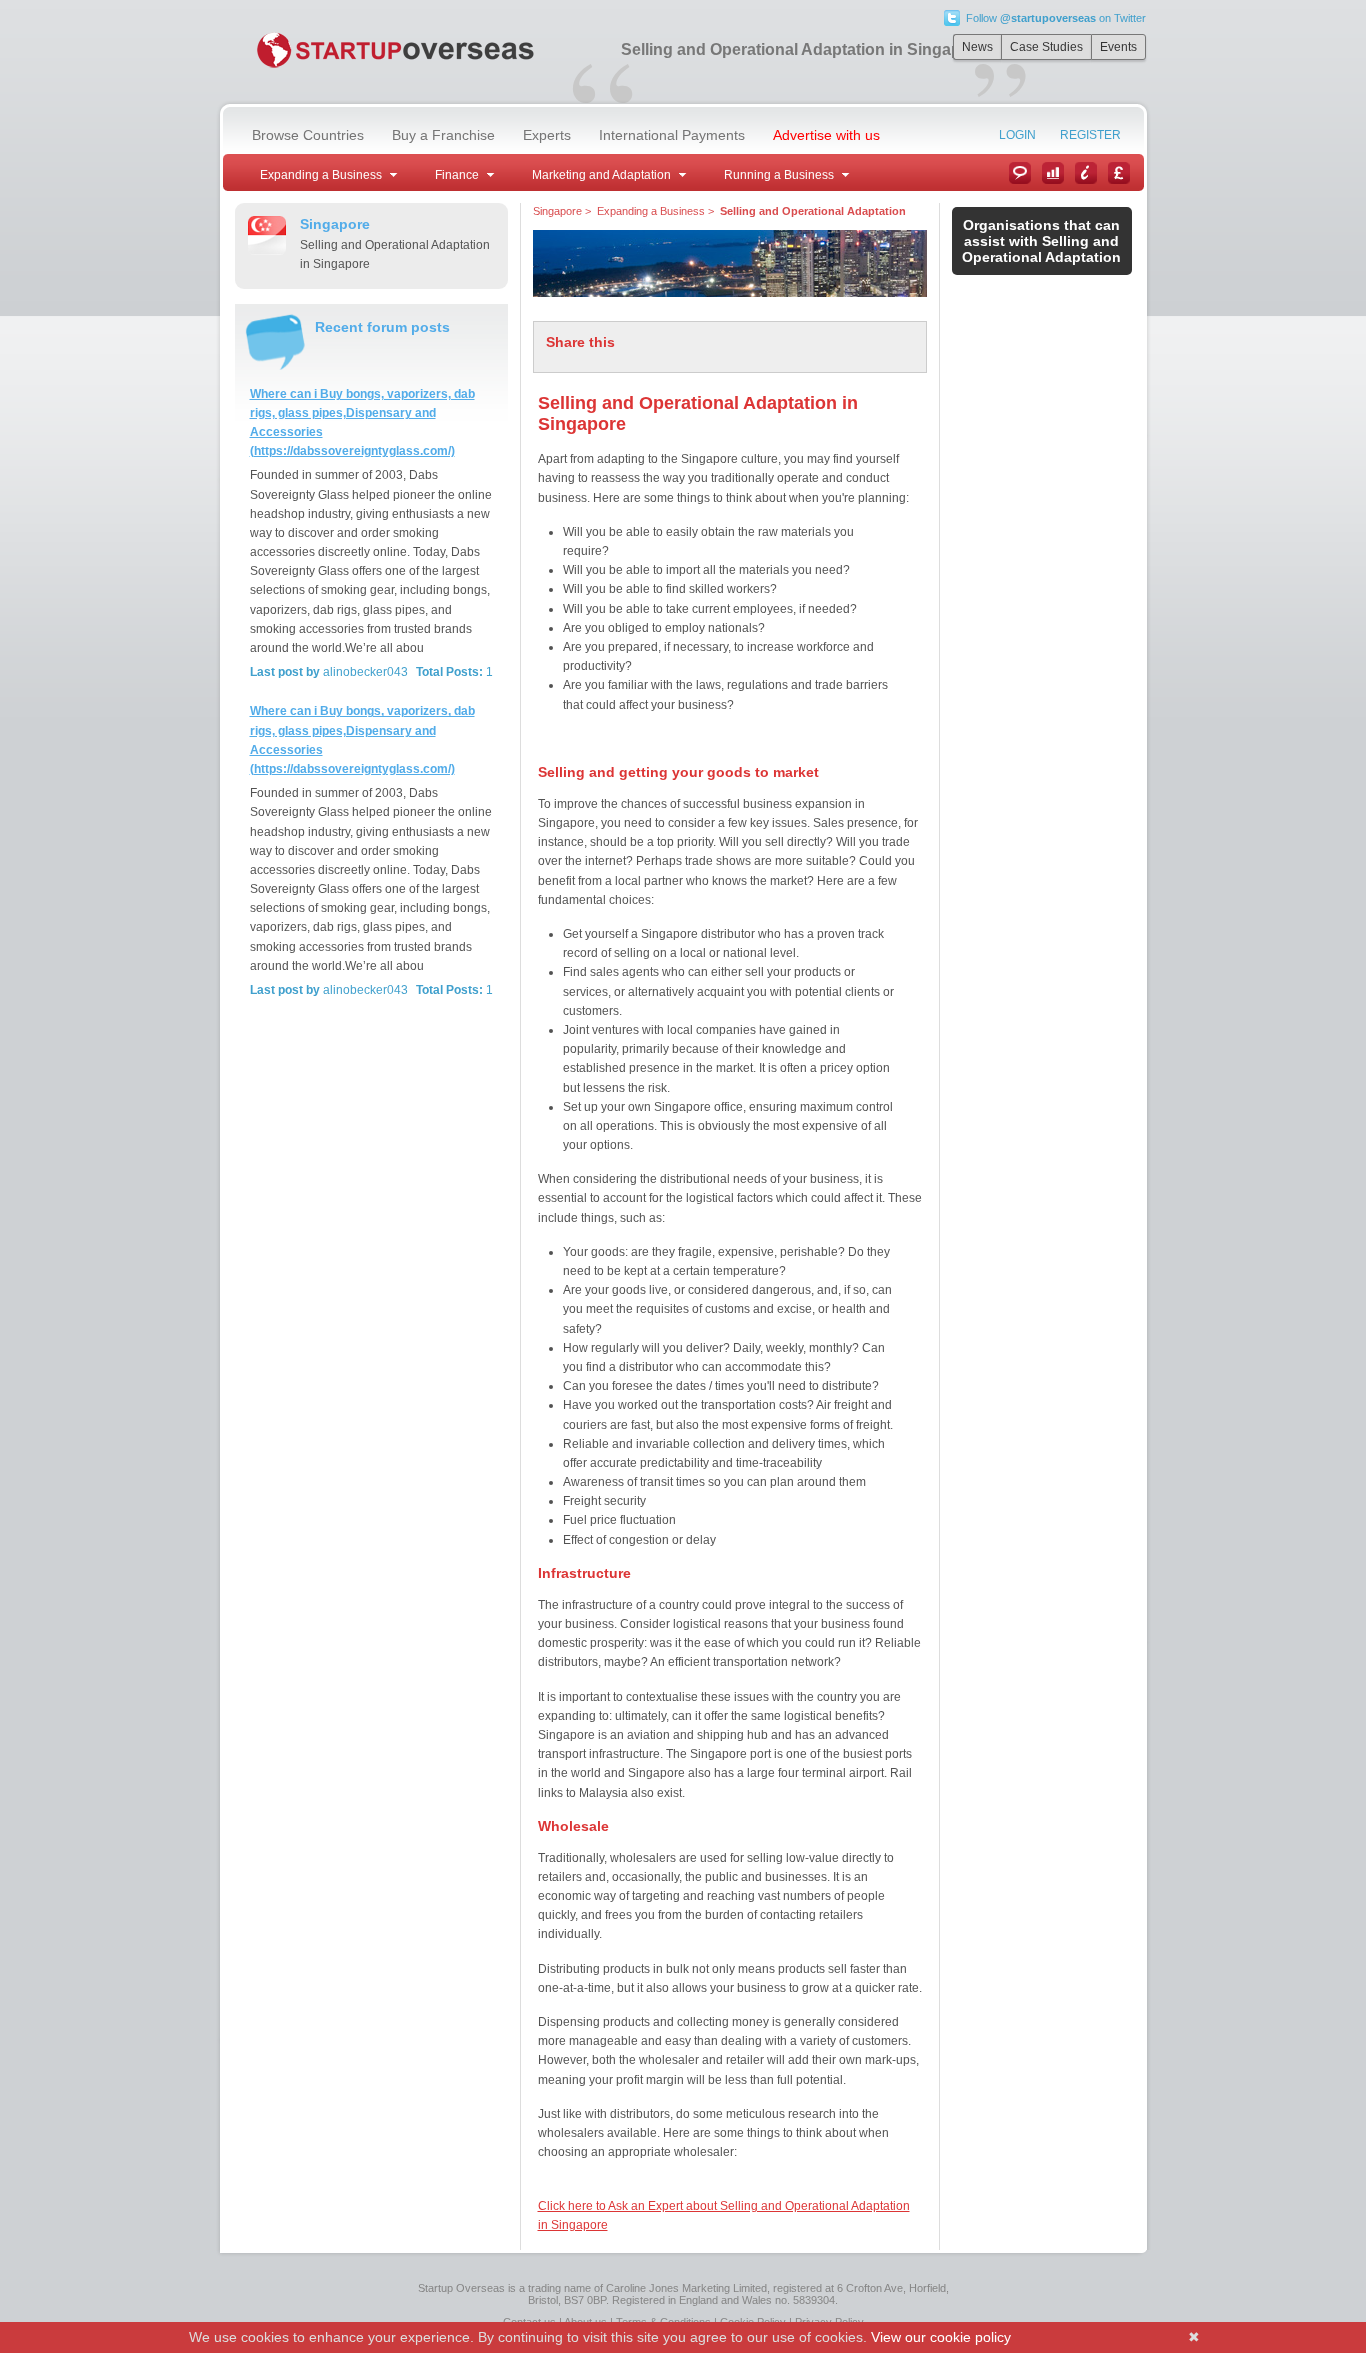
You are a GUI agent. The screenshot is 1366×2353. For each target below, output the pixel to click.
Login (1017, 135)
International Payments (672, 135)
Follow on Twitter (1056, 18)
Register (1090, 135)
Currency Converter (1119, 173)
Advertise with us (826, 135)
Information (1086, 173)
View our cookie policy (941, 2337)
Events (1118, 47)
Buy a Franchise (443, 135)
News (977, 47)
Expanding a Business (651, 211)
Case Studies (1046, 47)
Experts (547, 135)
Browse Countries (308, 135)
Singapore (557, 211)
